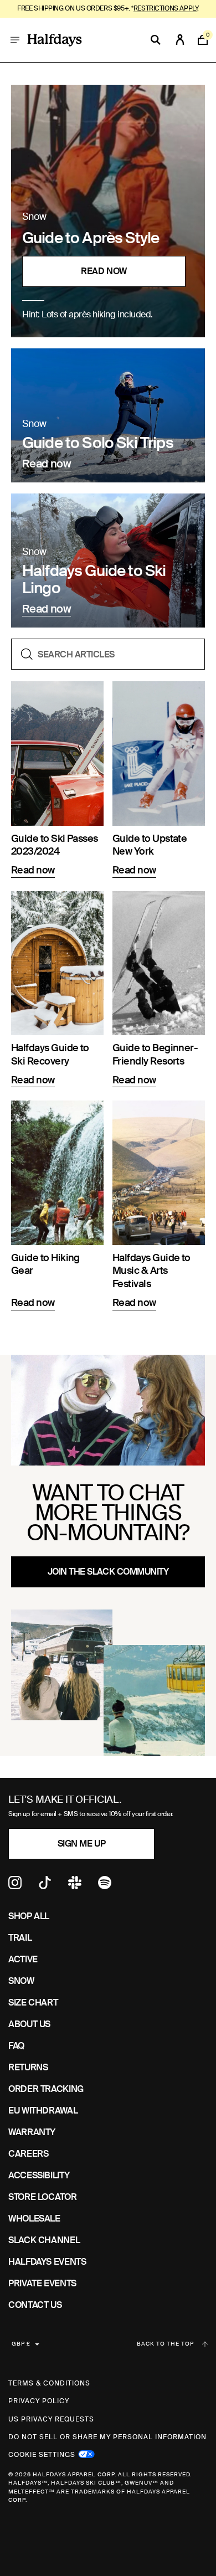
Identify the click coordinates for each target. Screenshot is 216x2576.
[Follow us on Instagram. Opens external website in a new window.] (15, 1886)
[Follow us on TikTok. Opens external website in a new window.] (45, 1886)
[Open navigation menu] (15, 40)
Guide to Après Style (91, 238)
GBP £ (21, 2344)
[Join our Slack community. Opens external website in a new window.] (75, 1886)
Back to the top (165, 2344)
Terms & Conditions (49, 2383)
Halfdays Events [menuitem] (47, 2262)
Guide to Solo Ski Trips (98, 443)
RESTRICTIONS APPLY (165, 8)
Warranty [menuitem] (32, 2132)
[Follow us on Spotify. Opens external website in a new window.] (105, 1886)
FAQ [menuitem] (16, 2046)
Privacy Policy (39, 2401)
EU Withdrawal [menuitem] (43, 2110)
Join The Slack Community (108, 1572)
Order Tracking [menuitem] (46, 2089)
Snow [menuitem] (21, 1981)
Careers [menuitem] (28, 2154)
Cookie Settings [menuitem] (42, 2454)
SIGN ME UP (81, 1844)
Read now (104, 271)
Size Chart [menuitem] (33, 2002)
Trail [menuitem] (20, 1938)
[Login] (180, 40)
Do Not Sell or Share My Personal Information (107, 2437)
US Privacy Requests (51, 2419)
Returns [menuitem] (28, 2067)
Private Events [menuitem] (42, 2283)
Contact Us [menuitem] (35, 2305)
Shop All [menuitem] (29, 1916)
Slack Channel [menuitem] (44, 2240)
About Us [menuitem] (29, 2024)
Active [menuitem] (23, 1959)
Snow (34, 217)
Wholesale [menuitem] (34, 2218)
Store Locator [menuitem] (42, 2197)
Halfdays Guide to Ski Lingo (94, 580)
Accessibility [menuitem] (39, 2175)
